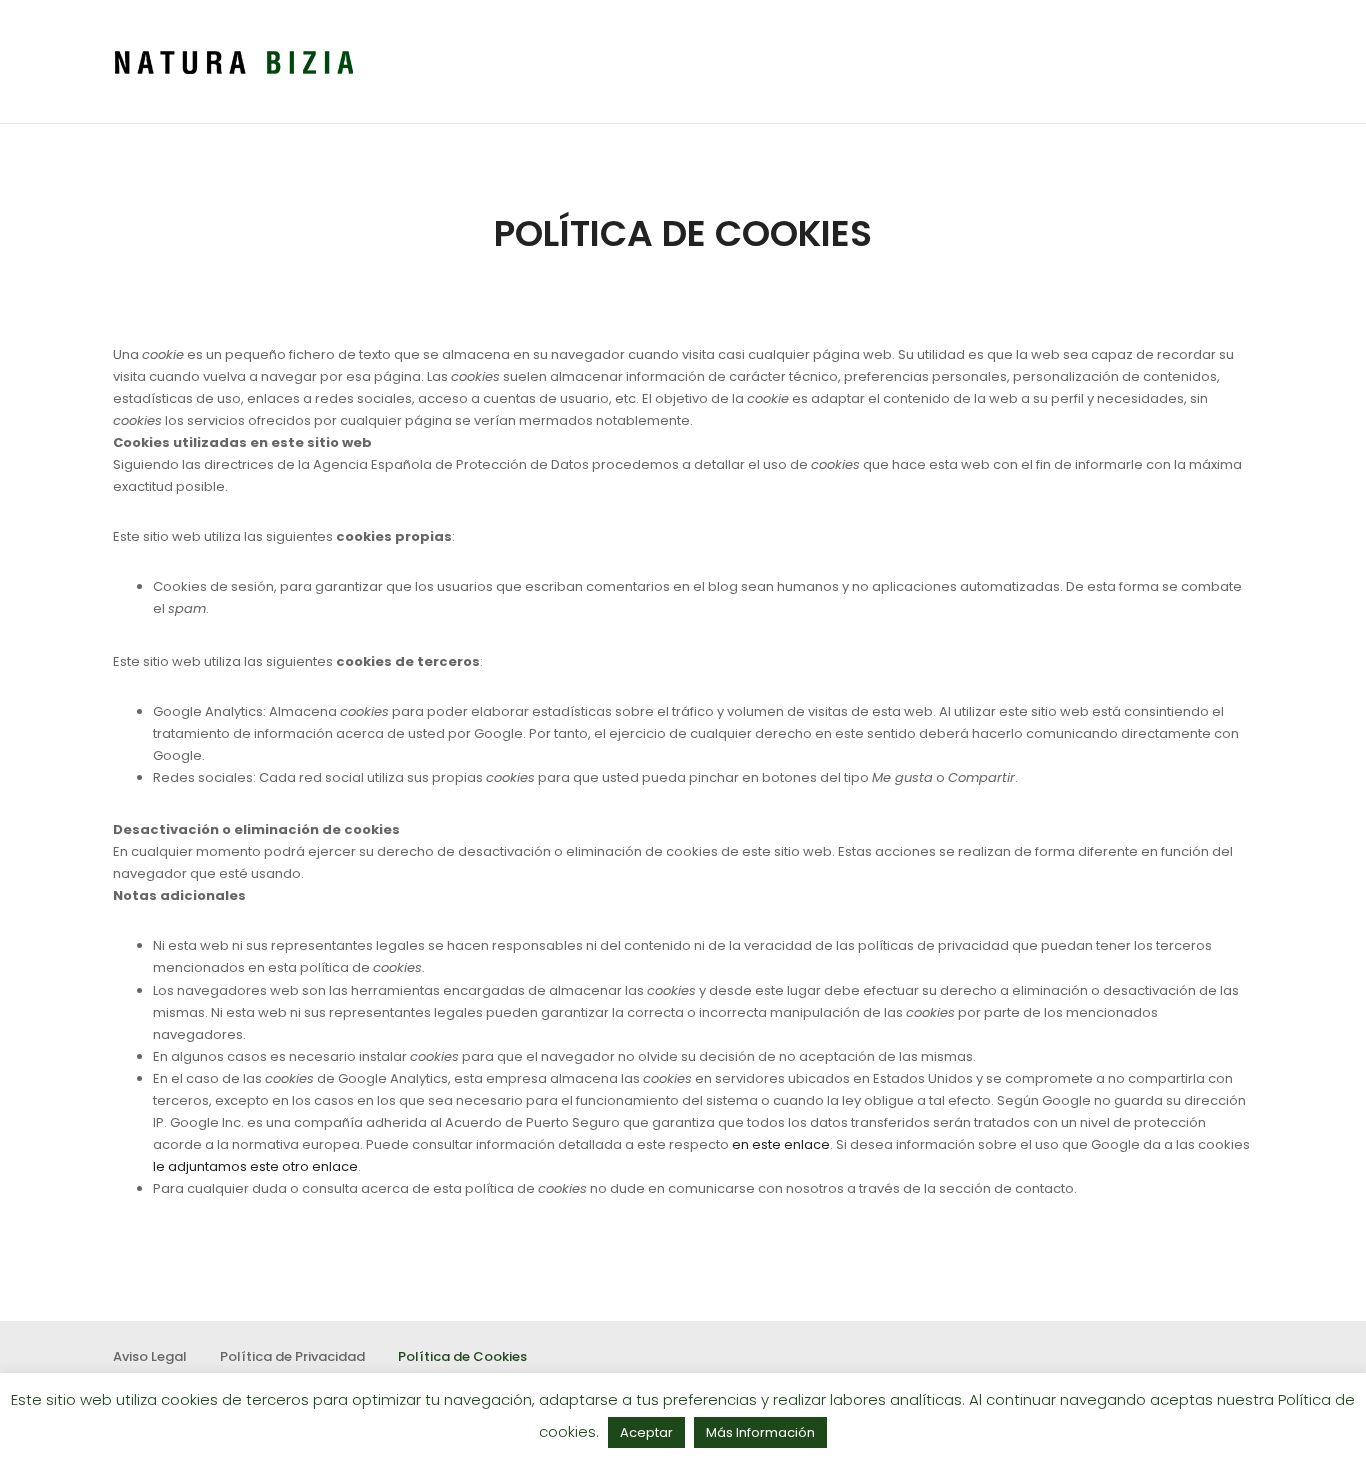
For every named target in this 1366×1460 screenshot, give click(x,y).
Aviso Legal (150, 1356)
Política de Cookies (462, 1356)
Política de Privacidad (292, 1356)
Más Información (760, 1432)
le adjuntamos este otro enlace (255, 1166)
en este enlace (781, 1144)
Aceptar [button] (646, 1432)
